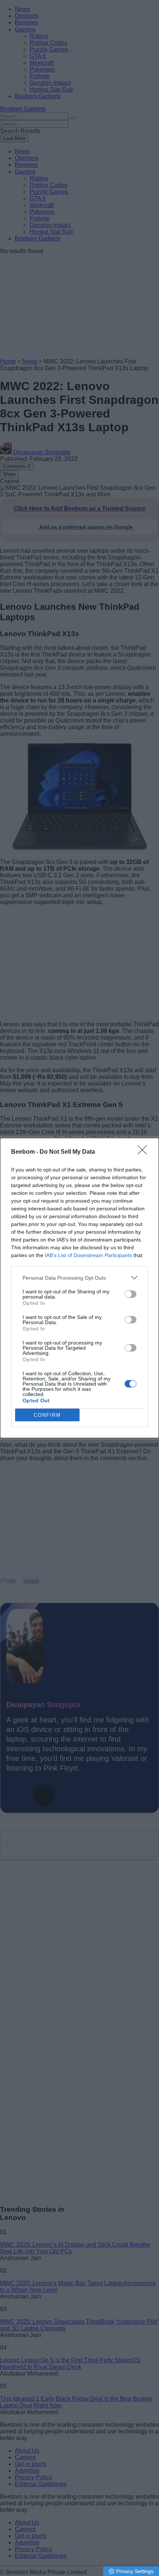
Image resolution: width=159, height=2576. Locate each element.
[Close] (145, 1152)
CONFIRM (47, 1415)
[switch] (131, 1294)
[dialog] (79, 1288)
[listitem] (79, 1278)
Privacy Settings (135, 2571)
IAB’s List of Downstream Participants (88, 1255)
